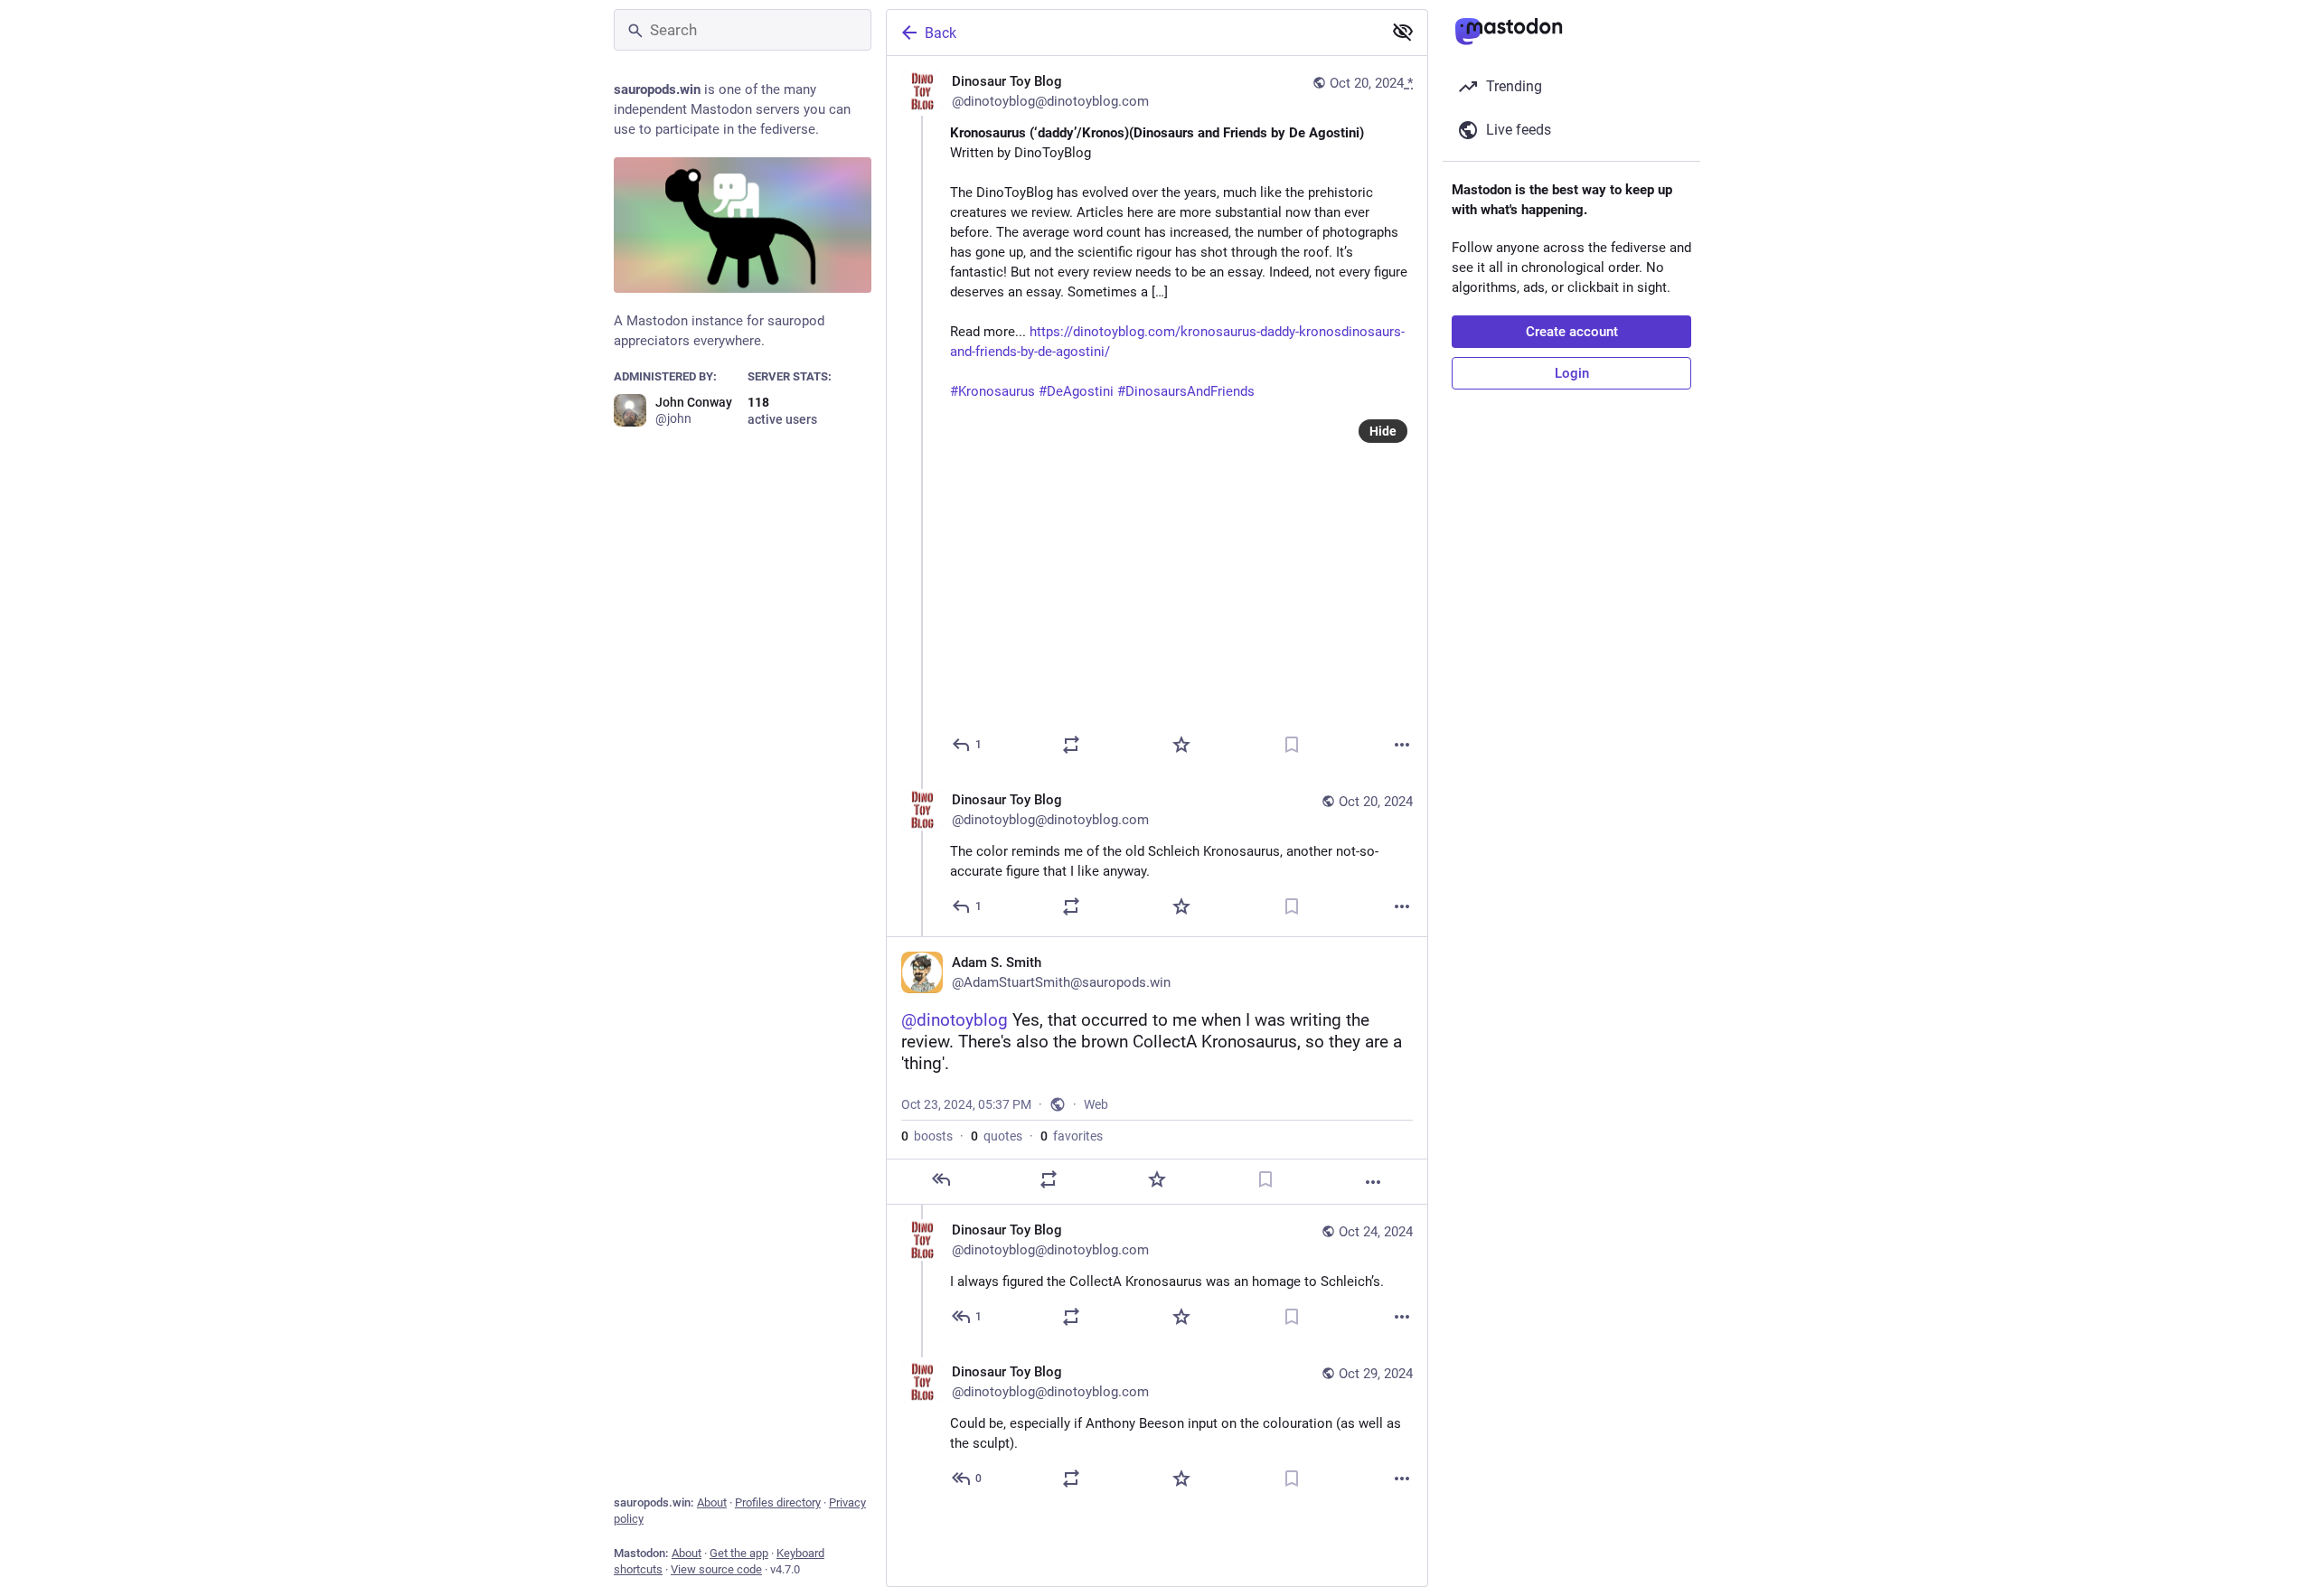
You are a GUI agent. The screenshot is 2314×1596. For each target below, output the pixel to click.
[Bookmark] (1292, 745)
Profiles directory (778, 1502)
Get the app (739, 1553)
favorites (1072, 1136)
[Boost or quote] (1071, 745)
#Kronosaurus (992, 391)
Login (1572, 373)
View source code (716, 1569)
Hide (1383, 431)
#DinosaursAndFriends (1186, 391)
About (712, 1502)
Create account (1572, 332)
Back (941, 33)
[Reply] (941, 1179)
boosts (927, 1136)
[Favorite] (1181, 745)
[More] (1402, 745)
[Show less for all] (1403, 32)
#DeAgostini (1076, 391)
